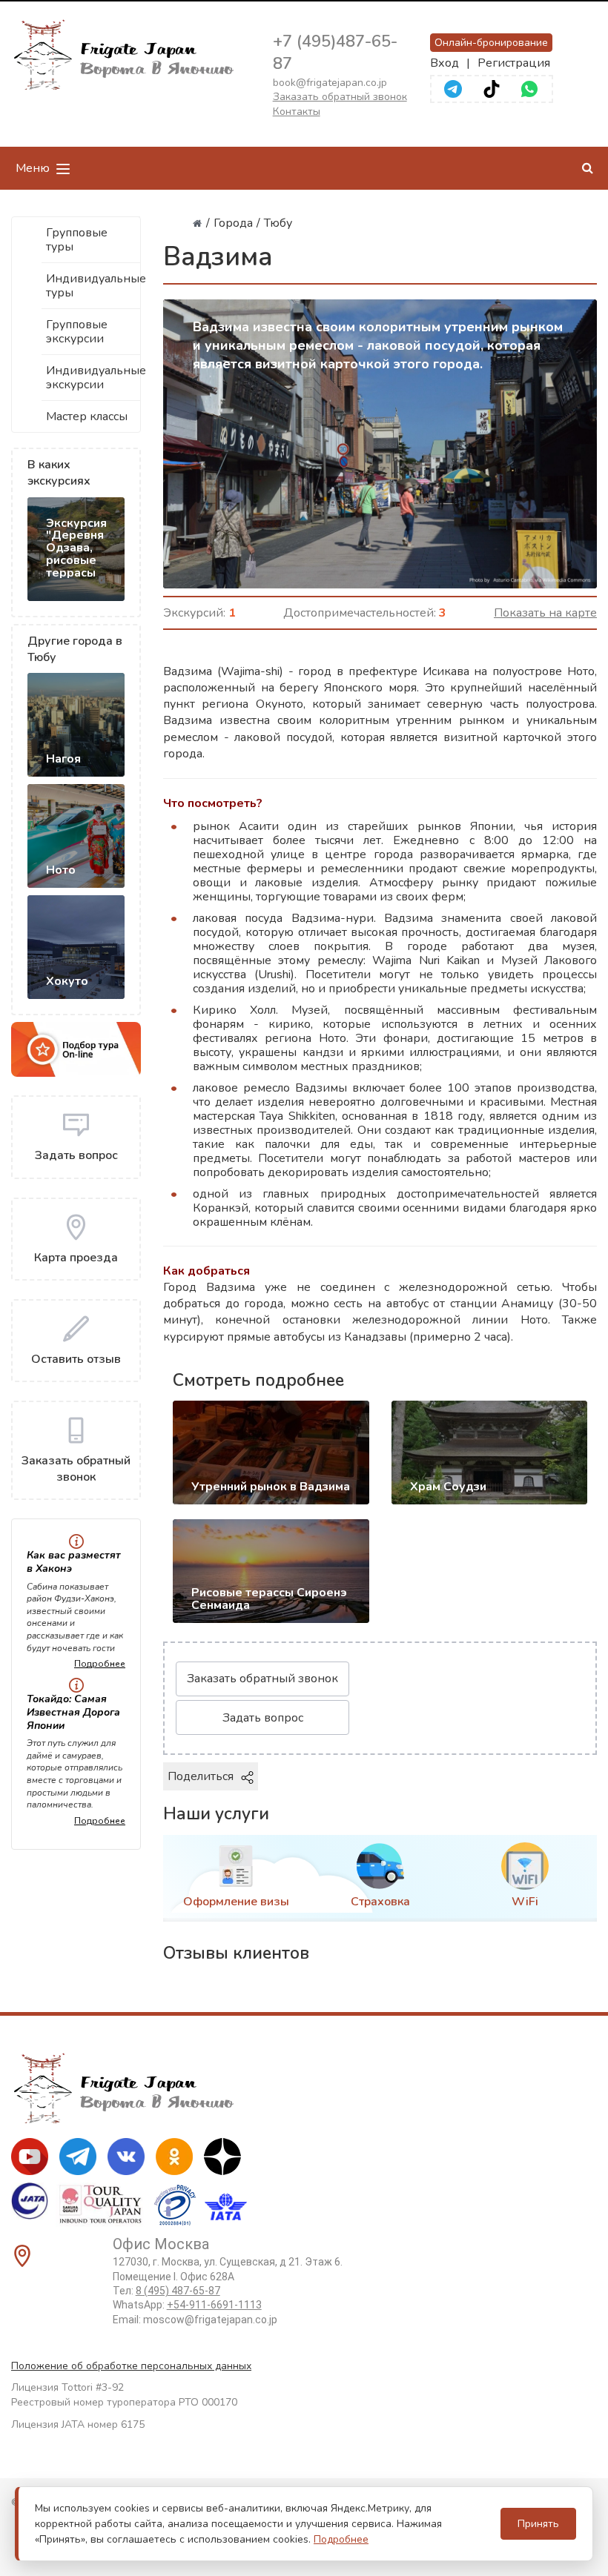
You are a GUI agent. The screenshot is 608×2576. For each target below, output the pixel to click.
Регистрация (514, 63)
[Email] (519, 1776)
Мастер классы (87, 416)
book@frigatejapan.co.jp (330, 83)
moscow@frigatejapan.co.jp (210, 2320)
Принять (538, 2524)
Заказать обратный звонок (340, 97)
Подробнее (100, 1664)
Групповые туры (77, 240)
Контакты (297, 112)
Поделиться (201, 1776)
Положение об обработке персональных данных (131, 2366)
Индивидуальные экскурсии (93, 378)
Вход (445, 63)
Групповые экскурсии (77, 332)
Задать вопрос (263, 1718)
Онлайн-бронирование (491, 43)
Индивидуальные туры (93, 286)
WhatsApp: (187, 2305)
